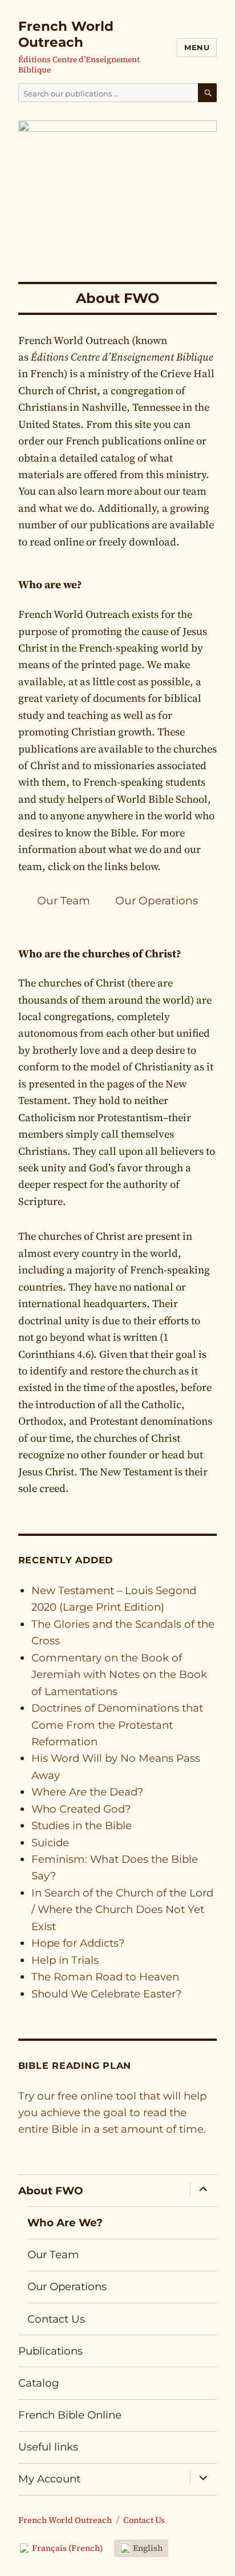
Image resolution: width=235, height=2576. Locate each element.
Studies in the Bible (82, 1825)
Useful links (48, 2447)
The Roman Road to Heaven (105, 1977)
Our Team (64, 901)
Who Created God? (81, 1809)
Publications (50, 2351)
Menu (197, 47)
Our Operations (157, 901)
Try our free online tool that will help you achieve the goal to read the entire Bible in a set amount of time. (112, 2113)
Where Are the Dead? (87, 1792)
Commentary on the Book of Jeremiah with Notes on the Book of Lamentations (119, 1675)
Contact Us (56, 2319)
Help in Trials (65, 1960)
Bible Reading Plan (75, 2066)
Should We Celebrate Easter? (106, 1994)
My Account (49, 2479)
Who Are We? (65, 2223)
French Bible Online (70, 2415)
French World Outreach (66, 34)
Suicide (50, 1843)
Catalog (39, 2383)
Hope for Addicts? (78, 1943)
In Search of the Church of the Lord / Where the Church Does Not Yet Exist (122, 1910)
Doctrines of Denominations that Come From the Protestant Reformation (117, 1725)
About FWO (51, 2191)
